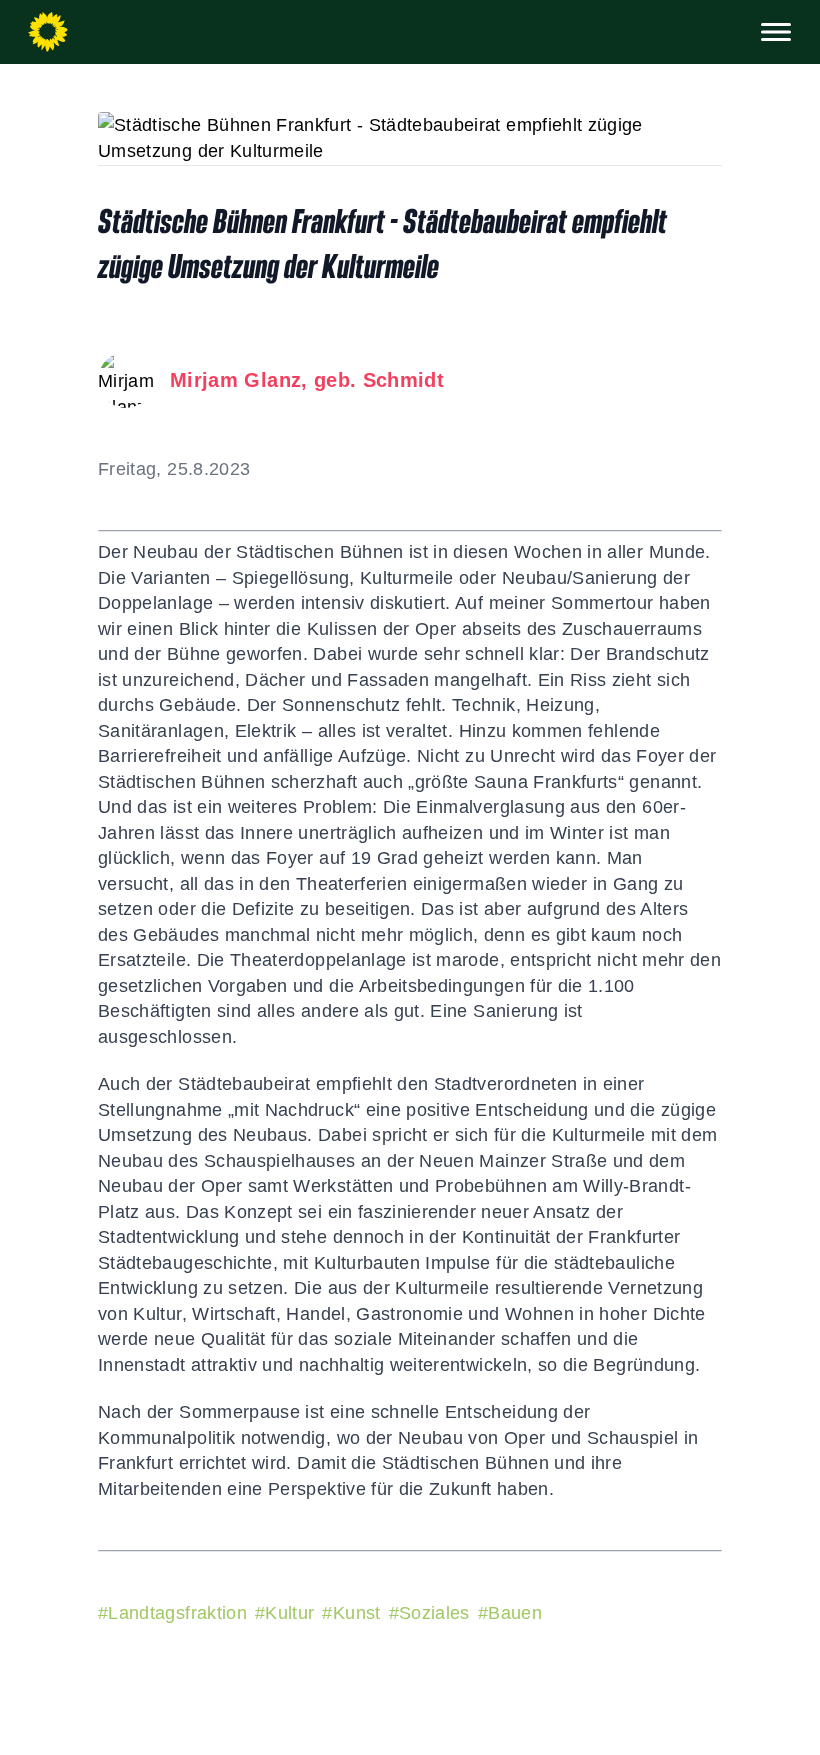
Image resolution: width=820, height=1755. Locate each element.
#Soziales (429, 1613)
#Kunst (351, 1613)
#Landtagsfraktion (172, 1613)
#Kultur (284, 1613)
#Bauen (510, 1613)
